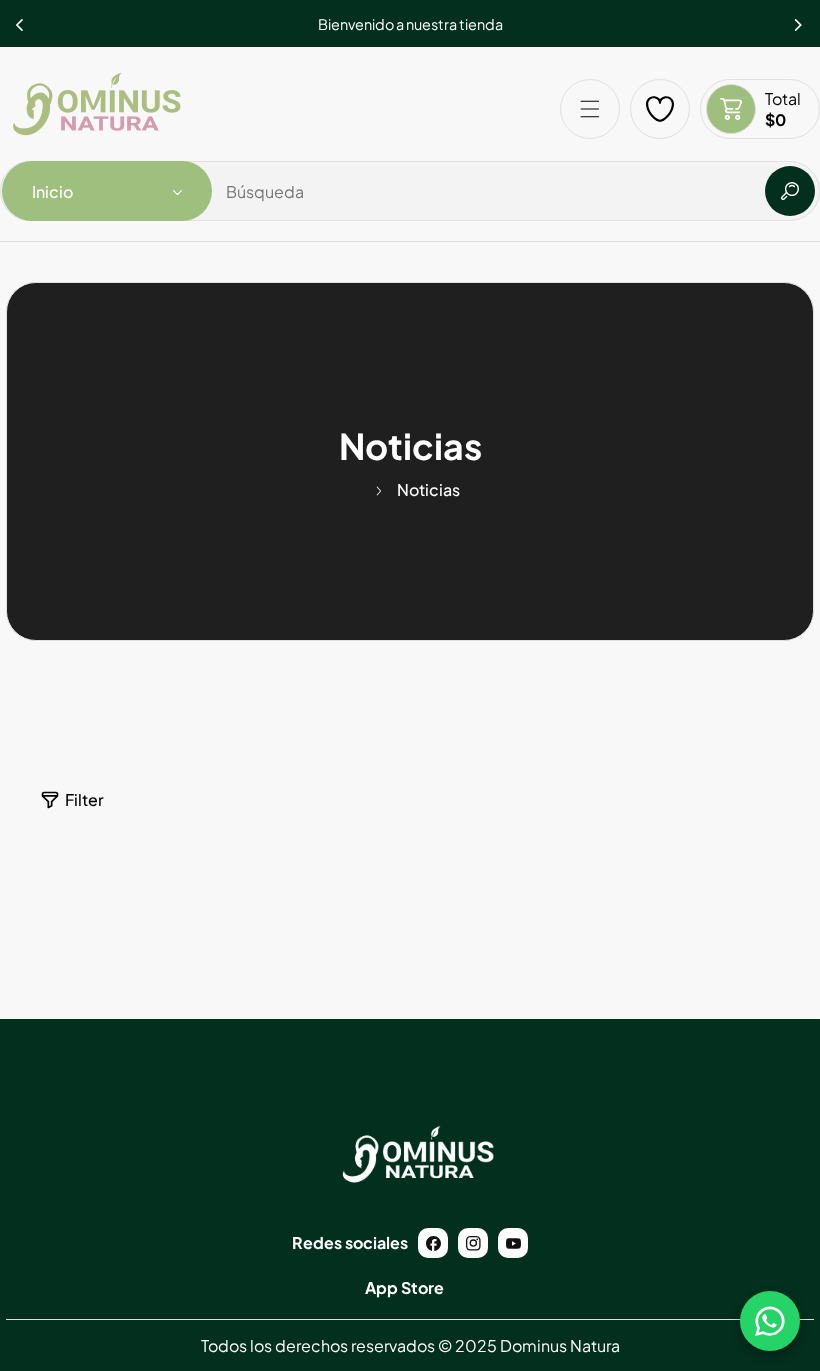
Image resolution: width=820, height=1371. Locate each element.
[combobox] (410, 191)
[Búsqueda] (790, 191)
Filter (84, 799)
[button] (799, 19)
